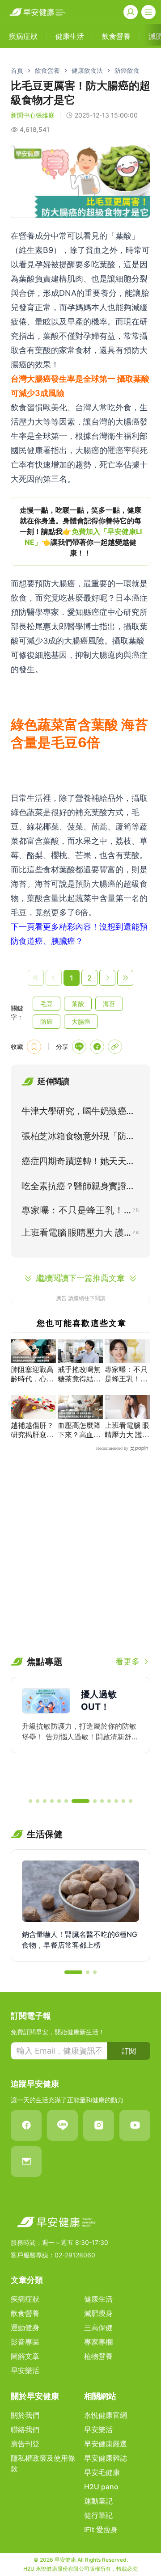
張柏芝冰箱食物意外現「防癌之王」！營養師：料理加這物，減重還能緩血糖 (78, 1138)
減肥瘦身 (98, 2313)
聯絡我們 (25, 2429)
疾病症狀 (25, 2299)
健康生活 (98, 2299)
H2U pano (101, 2487)
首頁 (17, 70)
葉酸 (78, 1004)
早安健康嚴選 (106, 2444)
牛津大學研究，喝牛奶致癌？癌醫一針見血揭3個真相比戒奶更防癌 (78, 1113)
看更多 (127, 1661)
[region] (80, 531)
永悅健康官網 (106, 2415)
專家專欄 (98, 2342)
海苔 (109, 1004)
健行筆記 (98, 2515)
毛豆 (47, 1004)
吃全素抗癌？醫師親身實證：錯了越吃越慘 (78, 1188)
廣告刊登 (25, 2444)
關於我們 (25, 2415)
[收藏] (34, 1047)
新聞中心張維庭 (33, 115)
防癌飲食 (127, 70)
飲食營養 (47, 70)
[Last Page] (125, 978)
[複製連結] (115, 1047)
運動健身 (25, 2328)
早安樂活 (25, 2370)
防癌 (47, 1021)
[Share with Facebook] (97, 1047)
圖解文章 (25, 2356)
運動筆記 (98, 2501)
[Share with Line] (79, 1047)
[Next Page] (107, 978)
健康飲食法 (87, 70)
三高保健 (98, 2328)
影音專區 (25, 2342)
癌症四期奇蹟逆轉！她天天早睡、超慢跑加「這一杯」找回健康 (78, 1163)
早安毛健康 (102, 2472)
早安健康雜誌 (106, 2458)
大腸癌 (81, 1021)
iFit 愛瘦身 (101, 2530)
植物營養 (98, 2356)
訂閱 (129, 2051)
